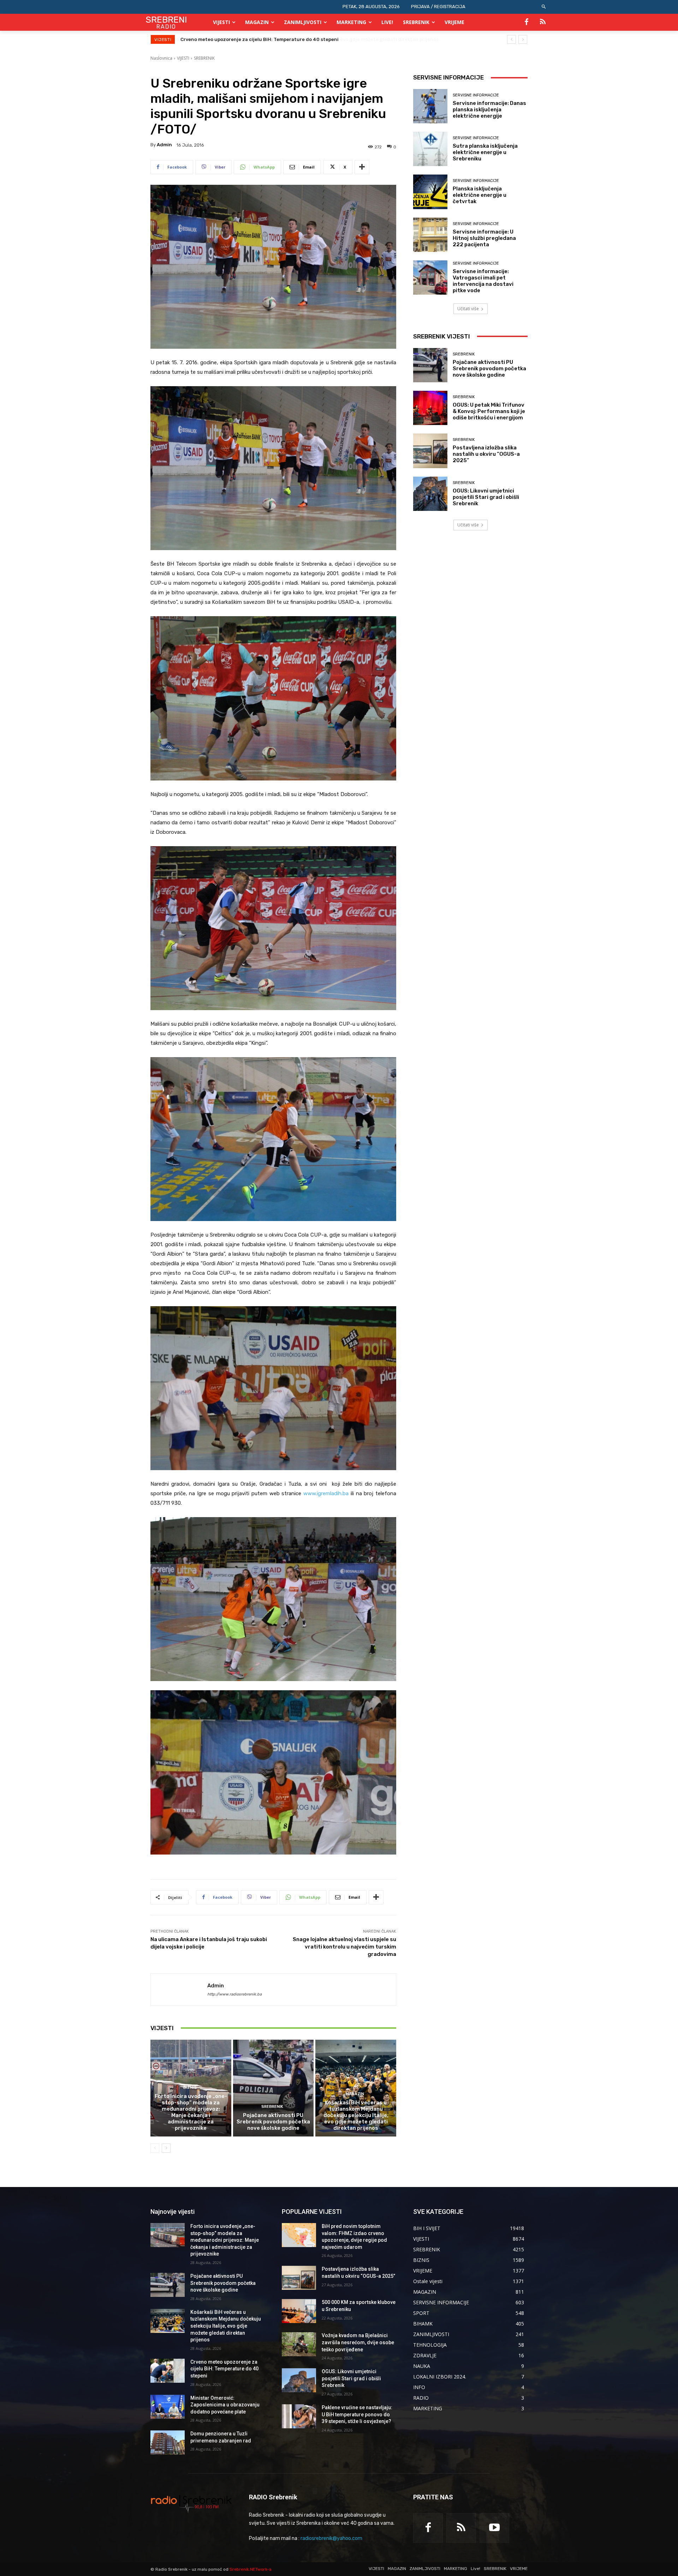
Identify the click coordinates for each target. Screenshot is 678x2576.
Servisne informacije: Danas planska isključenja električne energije (489, 110)
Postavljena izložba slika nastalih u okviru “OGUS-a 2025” (486, 454)
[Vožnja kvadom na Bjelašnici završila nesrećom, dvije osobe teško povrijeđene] (299, 2344)
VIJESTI (183, 58)
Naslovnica (161, 58)
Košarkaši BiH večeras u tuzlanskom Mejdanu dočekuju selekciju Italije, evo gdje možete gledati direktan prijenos (356, 2115)
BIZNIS (190, 2088)
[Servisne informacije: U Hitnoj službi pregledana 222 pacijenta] (430, 235)
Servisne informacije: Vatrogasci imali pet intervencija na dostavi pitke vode (483, 281)
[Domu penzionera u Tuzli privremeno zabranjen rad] (168, 2442)
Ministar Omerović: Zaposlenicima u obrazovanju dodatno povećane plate (266, 39)
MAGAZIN (355, 2094)
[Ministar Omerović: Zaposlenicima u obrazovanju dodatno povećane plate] (168, 2407)
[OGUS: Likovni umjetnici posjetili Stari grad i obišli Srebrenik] (430, 494)
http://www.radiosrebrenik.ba (234, 1994)
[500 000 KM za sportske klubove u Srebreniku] (299, 2311)
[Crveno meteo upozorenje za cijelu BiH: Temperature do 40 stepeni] (168, 2371)
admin (164, 145)
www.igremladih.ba (326, 1493)
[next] (523, 39)
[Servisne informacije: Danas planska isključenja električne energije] (430, 106)
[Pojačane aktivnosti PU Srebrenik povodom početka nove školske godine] (273, 2088)
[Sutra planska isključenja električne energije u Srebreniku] (430, 149)
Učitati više (468, 309)
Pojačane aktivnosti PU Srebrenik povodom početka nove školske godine (273, 2122)
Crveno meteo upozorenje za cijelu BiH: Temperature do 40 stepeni (224, 2369)
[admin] (179, 1990)
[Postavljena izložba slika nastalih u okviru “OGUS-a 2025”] (430, 451)
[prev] (512, 39)
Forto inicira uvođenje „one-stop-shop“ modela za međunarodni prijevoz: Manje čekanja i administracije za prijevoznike (191, 2112)
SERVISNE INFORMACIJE (476, 95)
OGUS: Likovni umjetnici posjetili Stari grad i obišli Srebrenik (486, 497)
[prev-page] (155, 2148)
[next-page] (166, 2148)
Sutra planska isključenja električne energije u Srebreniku (485, 152)
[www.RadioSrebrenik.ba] (191, 2504)
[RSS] (543, 22)
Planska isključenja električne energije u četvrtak (480, 195)
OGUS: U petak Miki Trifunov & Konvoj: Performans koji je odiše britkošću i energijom (489, 411)
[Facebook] (527, 22)
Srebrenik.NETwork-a (251, 2569)
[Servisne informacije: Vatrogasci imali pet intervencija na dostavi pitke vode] (430, 278)
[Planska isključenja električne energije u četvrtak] (430, 192)
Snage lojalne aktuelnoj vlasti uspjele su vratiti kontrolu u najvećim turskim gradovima (344, 1947)
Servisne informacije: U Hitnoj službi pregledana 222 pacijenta (484, 238)
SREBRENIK (204, 58)
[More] (362, 167)
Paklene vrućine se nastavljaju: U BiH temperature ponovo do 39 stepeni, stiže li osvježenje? (357, 2414)
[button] (544, 7)
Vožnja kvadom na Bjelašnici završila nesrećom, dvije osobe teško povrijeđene (358, 2342)
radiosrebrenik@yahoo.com (331, 2538)
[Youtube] (494, 2528)
